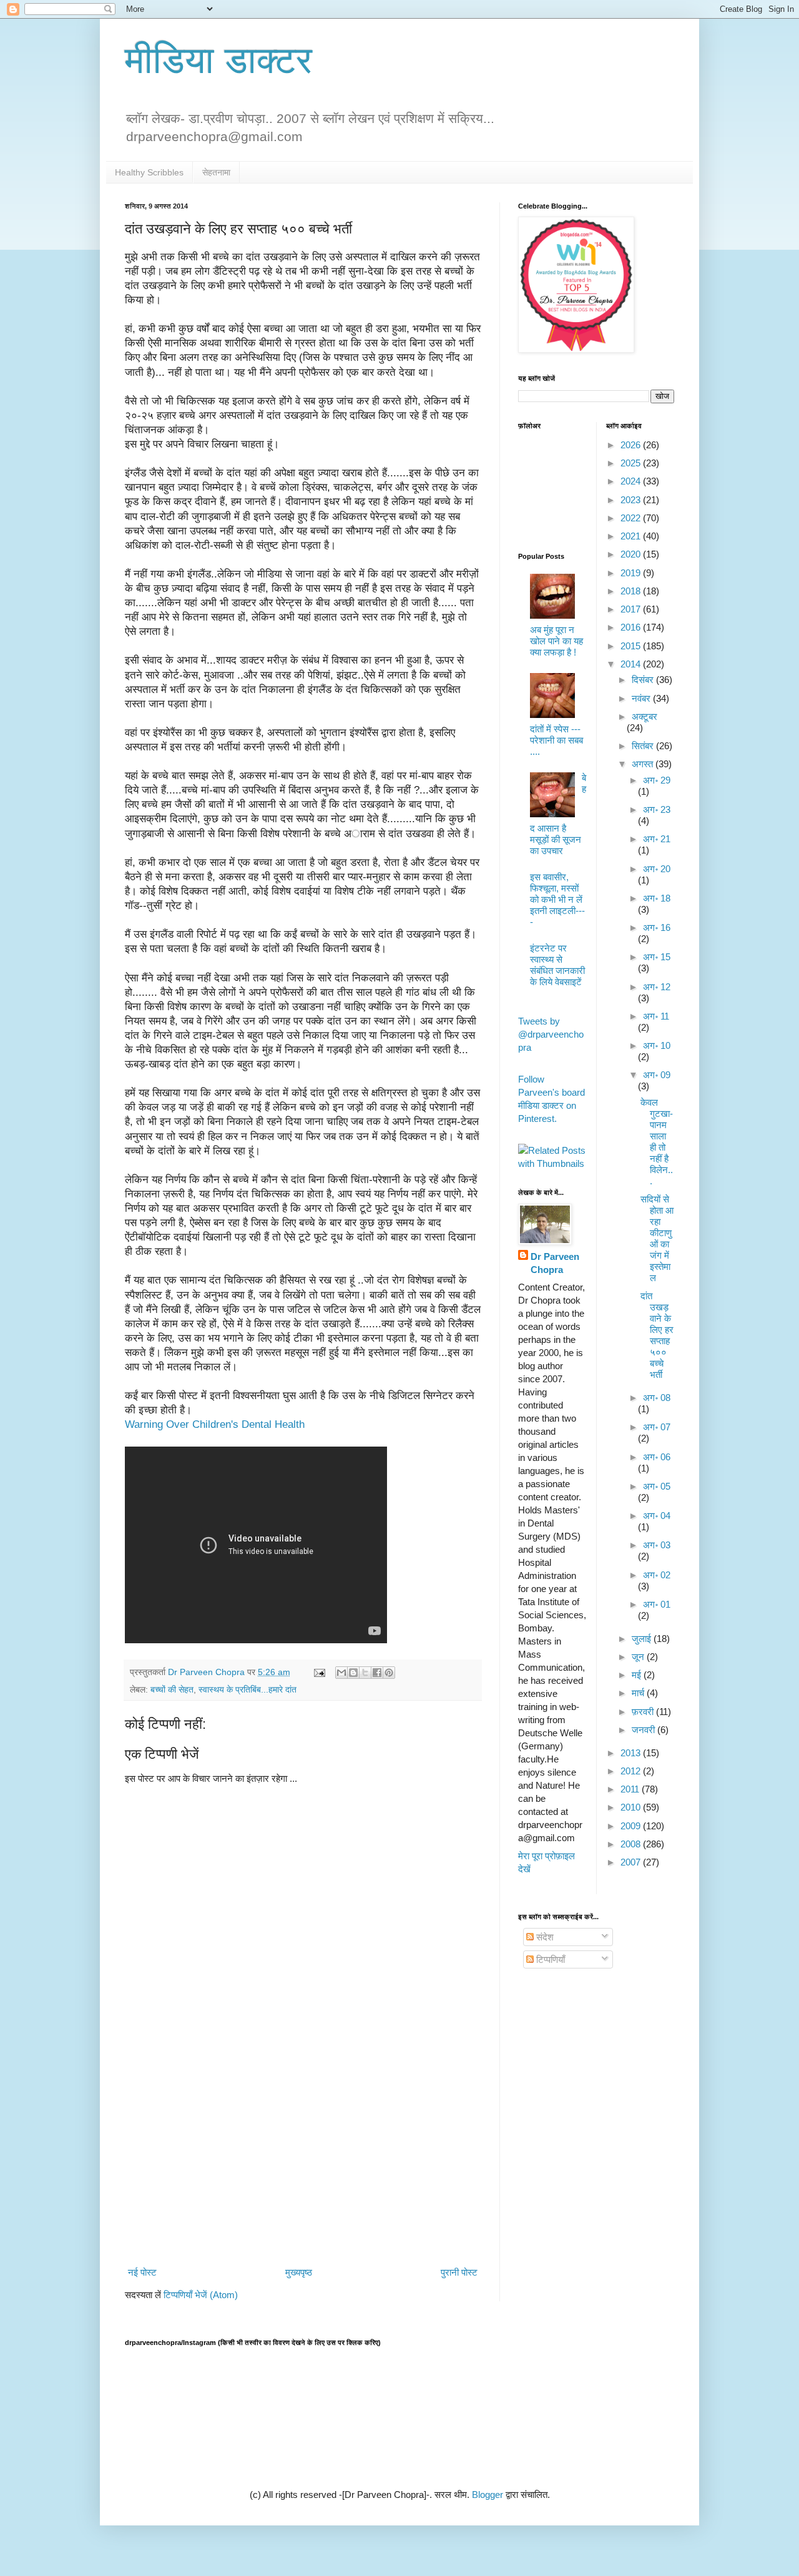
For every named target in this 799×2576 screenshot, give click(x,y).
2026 (632, 445)
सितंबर (644, 746)
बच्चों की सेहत (172, 1690)
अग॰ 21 (657, 839)
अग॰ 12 (657, 987)
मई (638, 1675)
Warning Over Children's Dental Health (216, 1424)
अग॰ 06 (657, 1457)
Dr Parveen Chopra (555, 1263)
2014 (632, 664)
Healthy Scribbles (149, 172)
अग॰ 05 (657, 1486)
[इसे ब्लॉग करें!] (353, 1673)
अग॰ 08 (657, 1398)
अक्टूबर (645, 716)
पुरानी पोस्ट (459, 2272)
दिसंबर (644, 680)
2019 (632, 573)
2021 (632, 536)
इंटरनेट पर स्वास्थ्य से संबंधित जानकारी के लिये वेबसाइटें (557, 965)
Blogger (488, 2495)
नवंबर (642, 698)
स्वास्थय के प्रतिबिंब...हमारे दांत (248, 1690)
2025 (632, 463)
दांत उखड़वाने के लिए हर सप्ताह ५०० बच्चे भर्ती (657, 1335)
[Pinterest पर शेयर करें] (389, 1673)
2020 (632, 554)
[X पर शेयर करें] (365, 1673)
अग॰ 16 (657, 927)
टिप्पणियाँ (549, 1959)
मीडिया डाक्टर (218, 60)
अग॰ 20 (657, 869)
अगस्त (644, 764)
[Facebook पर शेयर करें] (377, 1673)
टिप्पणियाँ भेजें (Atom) (201, 2295)
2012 (632, 1771)
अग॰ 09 (657, 1075)
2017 (632, 609)
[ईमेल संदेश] (319, 1672)
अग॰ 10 (657, 1045)
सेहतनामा (216, 172)
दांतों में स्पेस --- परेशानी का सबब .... (556, 740)
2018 (632, 591)
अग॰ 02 (657, 1575)
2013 (632, 1753)
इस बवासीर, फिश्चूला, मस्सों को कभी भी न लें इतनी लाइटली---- (557, 899)
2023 (632, 500)
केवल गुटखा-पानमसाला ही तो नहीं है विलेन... (657, 1142)
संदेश (544, 1937)
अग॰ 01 (657, 1604)
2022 (632, 518)
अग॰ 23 (657, 809)
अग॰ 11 (656, 1016)
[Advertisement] (303, 2160)
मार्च (639, 1693)
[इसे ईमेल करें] (341, 1673)
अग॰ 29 (657, 780)
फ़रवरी (644, 1712)
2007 (632, 1862)
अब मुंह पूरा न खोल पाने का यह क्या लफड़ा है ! (556, 641)
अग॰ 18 (657, 898)
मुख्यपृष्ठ (299, 2272)
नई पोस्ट (142, 2272)
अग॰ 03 (657, 1545)
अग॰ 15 (657, 957)
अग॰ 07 (657, 1427)
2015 (632, 646)
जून (639, 1657)
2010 (632, 1807)
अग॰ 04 (657, 1516)
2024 (632, 481)
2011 (631, 1789)
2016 (632, 627)
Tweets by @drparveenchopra (551, 1034)
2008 (632, 1844)
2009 (632, 1826)
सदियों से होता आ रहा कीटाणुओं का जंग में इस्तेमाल (657, 1238)
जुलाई (643, 1639)
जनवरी (645, 1730)
